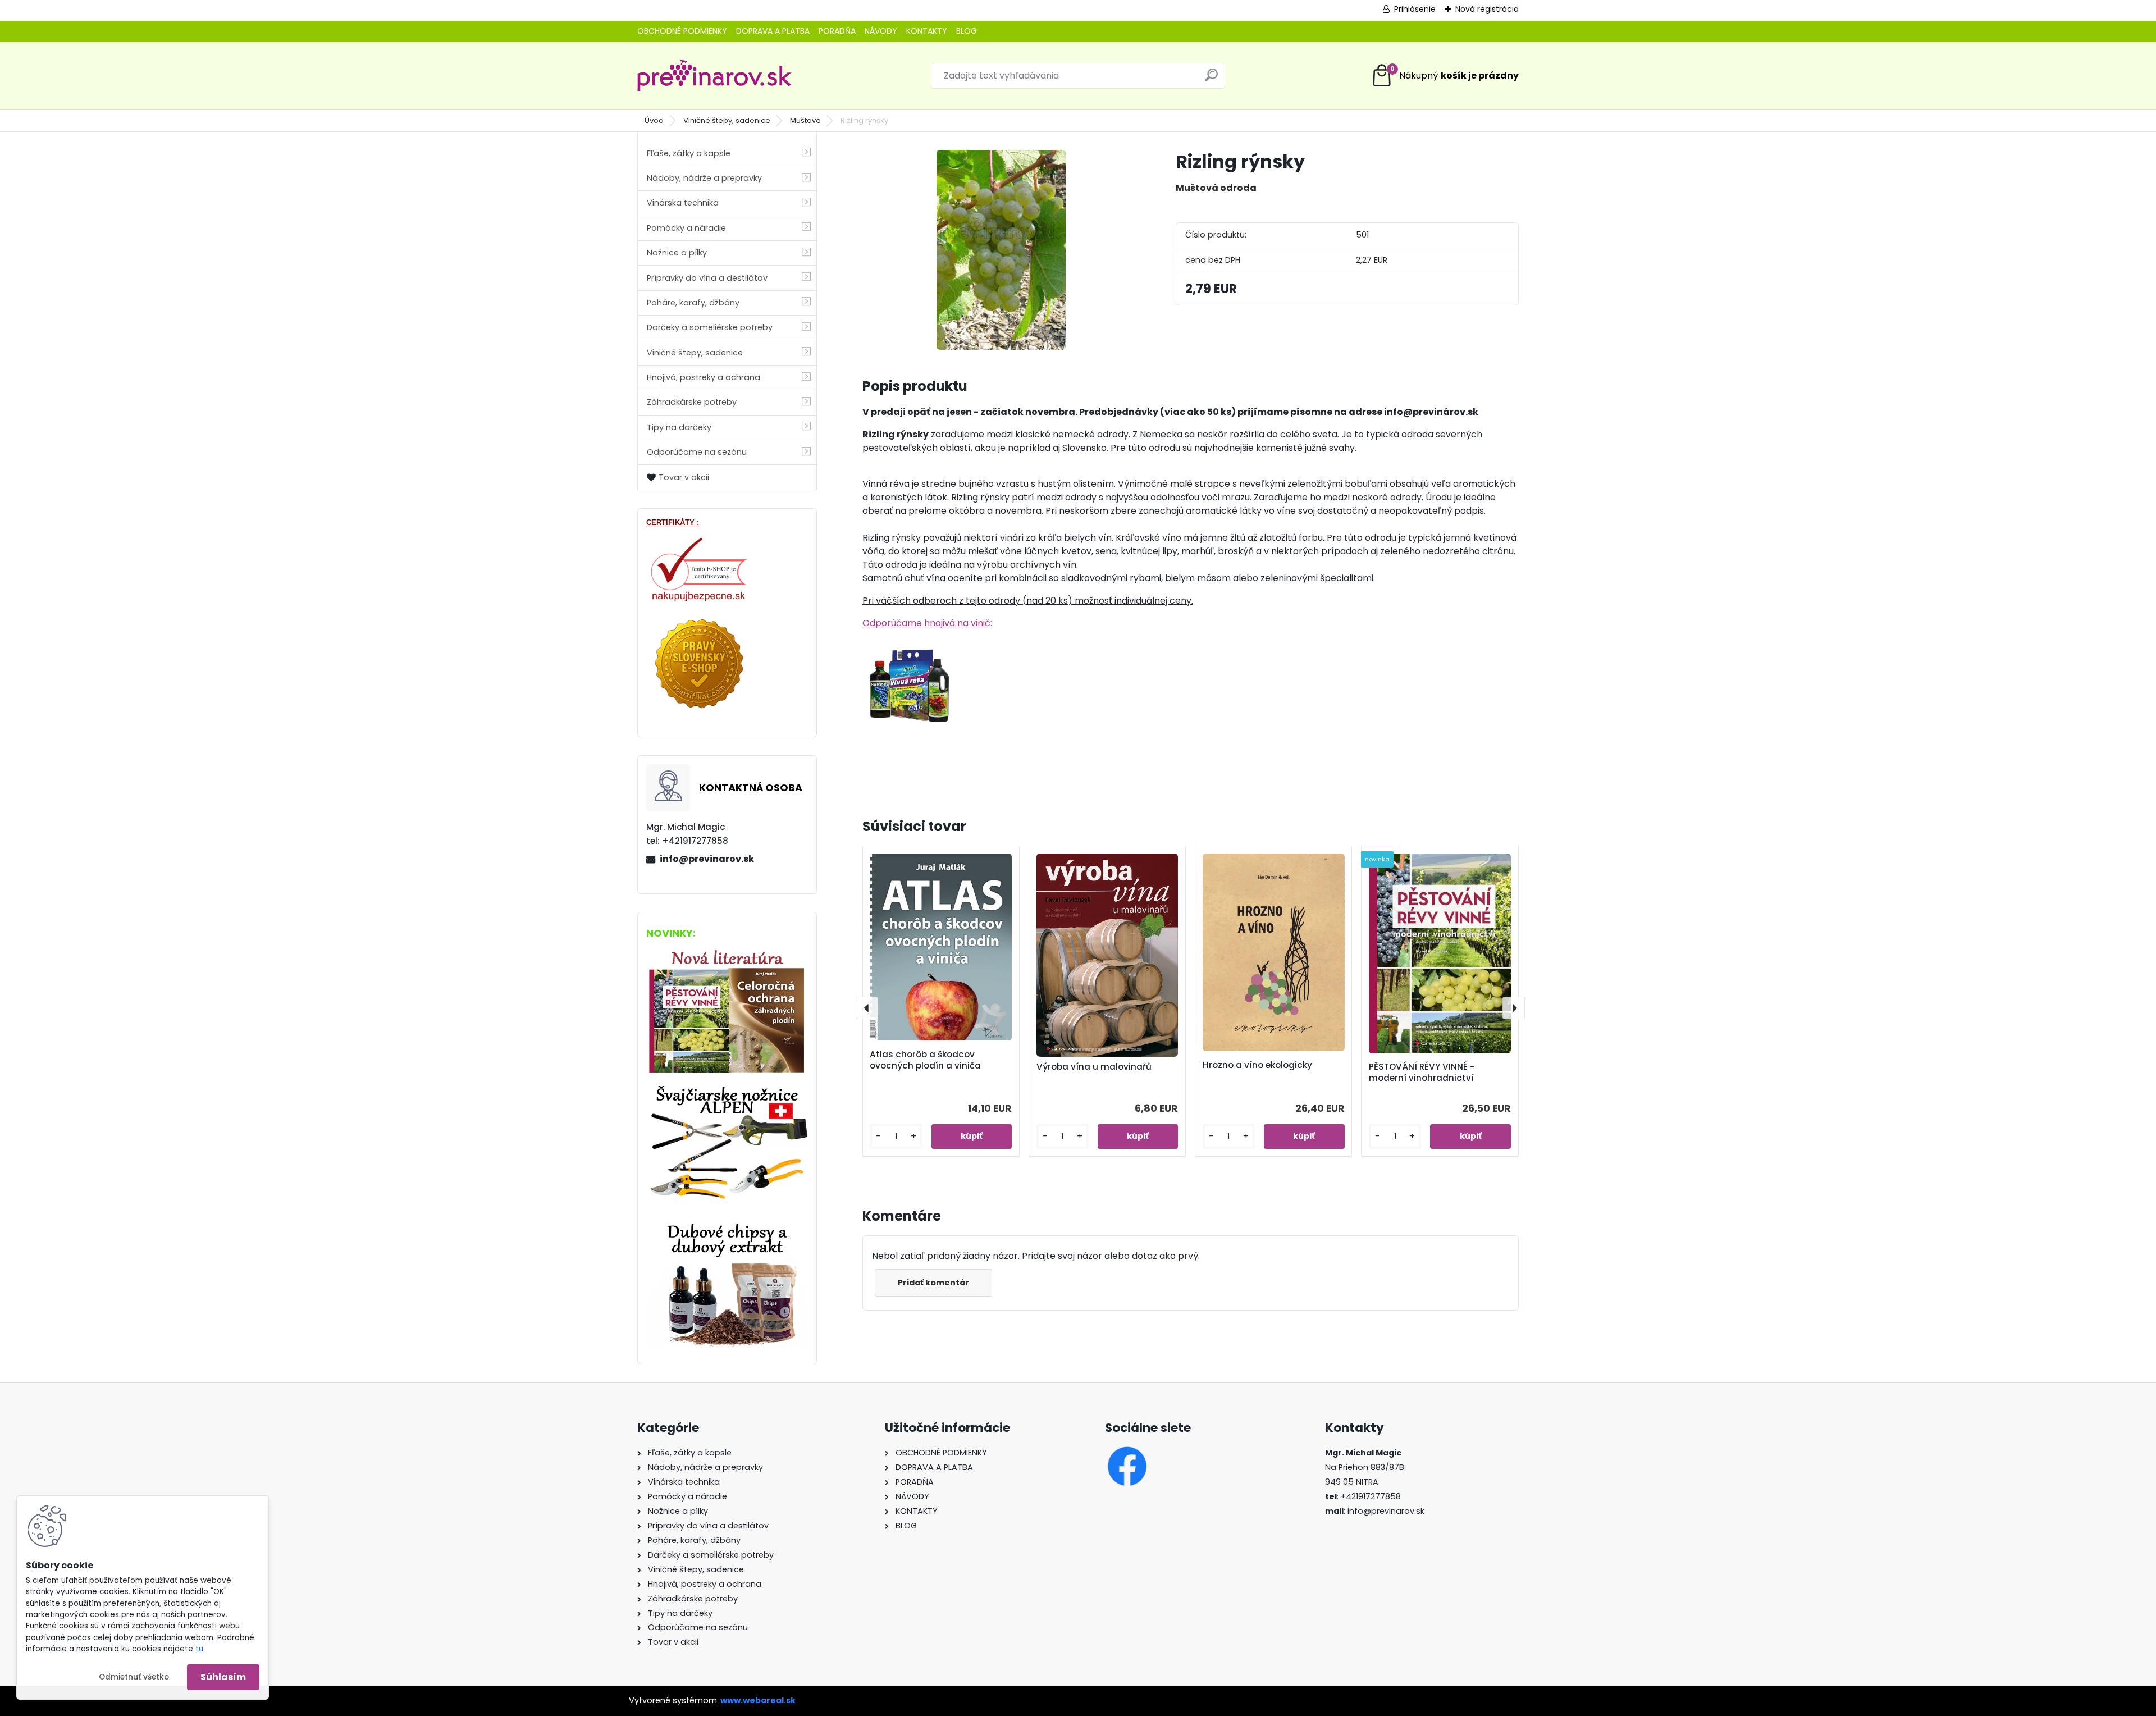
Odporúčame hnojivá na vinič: (927, 623)
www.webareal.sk (758, 1700)
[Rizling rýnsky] (1001, 250)
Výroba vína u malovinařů (1094, 1067)
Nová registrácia (1487, 9)
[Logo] (714, 76)
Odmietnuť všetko (134, 1677)
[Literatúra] (727, 951)
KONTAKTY (927, 31)
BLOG (967, 31)
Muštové (805, 120)
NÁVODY (881, 31)
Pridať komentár (933, 1283)
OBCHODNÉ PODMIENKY (682, 31)
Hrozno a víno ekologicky (1257, 1065)
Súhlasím (223, 1677)
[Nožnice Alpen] (727, 1089)
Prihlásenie (1415, 9)
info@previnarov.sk (707, 859)
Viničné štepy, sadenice (727, 120)
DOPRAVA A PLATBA (773, 31)
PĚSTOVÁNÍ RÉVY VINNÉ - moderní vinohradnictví (1422, 1072)
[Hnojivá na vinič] (910, 645)
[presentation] (867, 1008)
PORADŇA (837, 31)
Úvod (654, 120)
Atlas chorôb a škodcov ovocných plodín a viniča (925, 1060)
